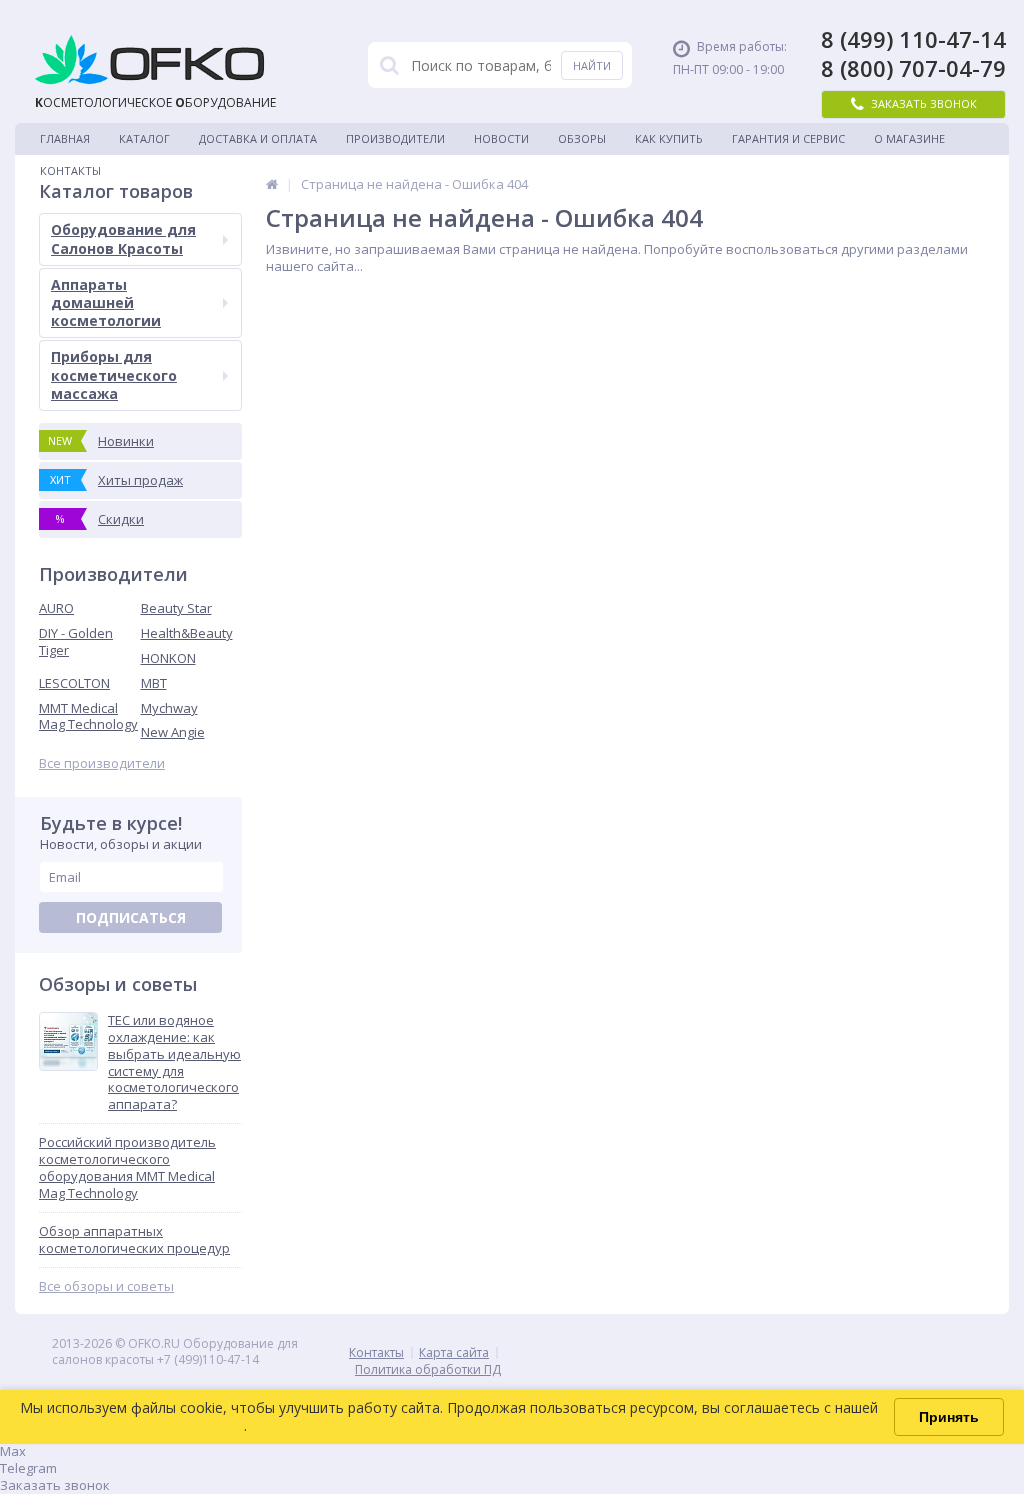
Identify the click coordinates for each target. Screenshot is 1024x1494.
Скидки (100, 519)
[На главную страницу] (272, 184)
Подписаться (131, 917)
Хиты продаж (117, 480)
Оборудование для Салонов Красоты (123, 238)
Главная (65, 138)
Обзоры (582, 138)
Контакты (70, 170)
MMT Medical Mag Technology (88, 716)
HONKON (168, 658)
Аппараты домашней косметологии (106, 302)
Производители (395, 138)
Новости (501, 138)
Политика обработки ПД (428, 1369)
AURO (56, 608)
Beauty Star (176, 608)
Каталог (144, 138)
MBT (154, 683)
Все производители (102, 763)
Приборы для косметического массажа (114, 374)
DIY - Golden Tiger (76, 641)
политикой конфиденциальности (132, 1425)
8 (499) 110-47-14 (913, 39)
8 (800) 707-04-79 (913, 68)
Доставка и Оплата (258, 138)
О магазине (909, 138)
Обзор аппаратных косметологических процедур (134, 1240)
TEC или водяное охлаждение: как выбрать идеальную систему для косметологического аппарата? (174, 1062)
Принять (949, 1417)
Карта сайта (454, 1352)
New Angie (173, 732)
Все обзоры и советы (106, 1286)
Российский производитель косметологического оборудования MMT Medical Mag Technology (127, 1168)
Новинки (101, 441)
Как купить (669, 138)
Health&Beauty (187, 633)
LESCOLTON (74, 683)
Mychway (169, 708)
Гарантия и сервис (788, 138)
